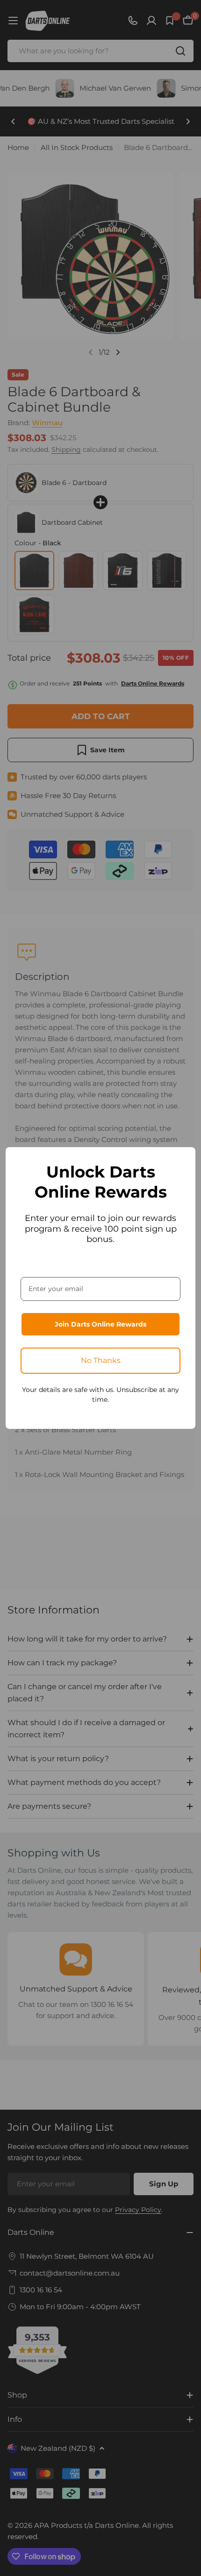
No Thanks (101, 1360)
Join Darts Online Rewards (100, 1324)
